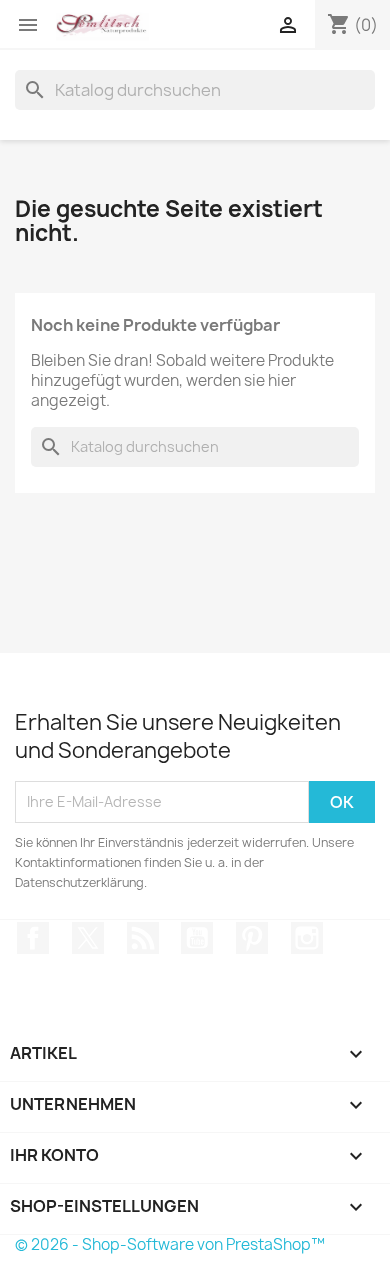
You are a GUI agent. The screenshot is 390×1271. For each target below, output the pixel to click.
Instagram (307, 938)
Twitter (88, 938)
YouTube (197, 938)
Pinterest (252, 938)
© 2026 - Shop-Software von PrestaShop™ (170, 1244)
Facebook (33, 938)
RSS (143, 938)
